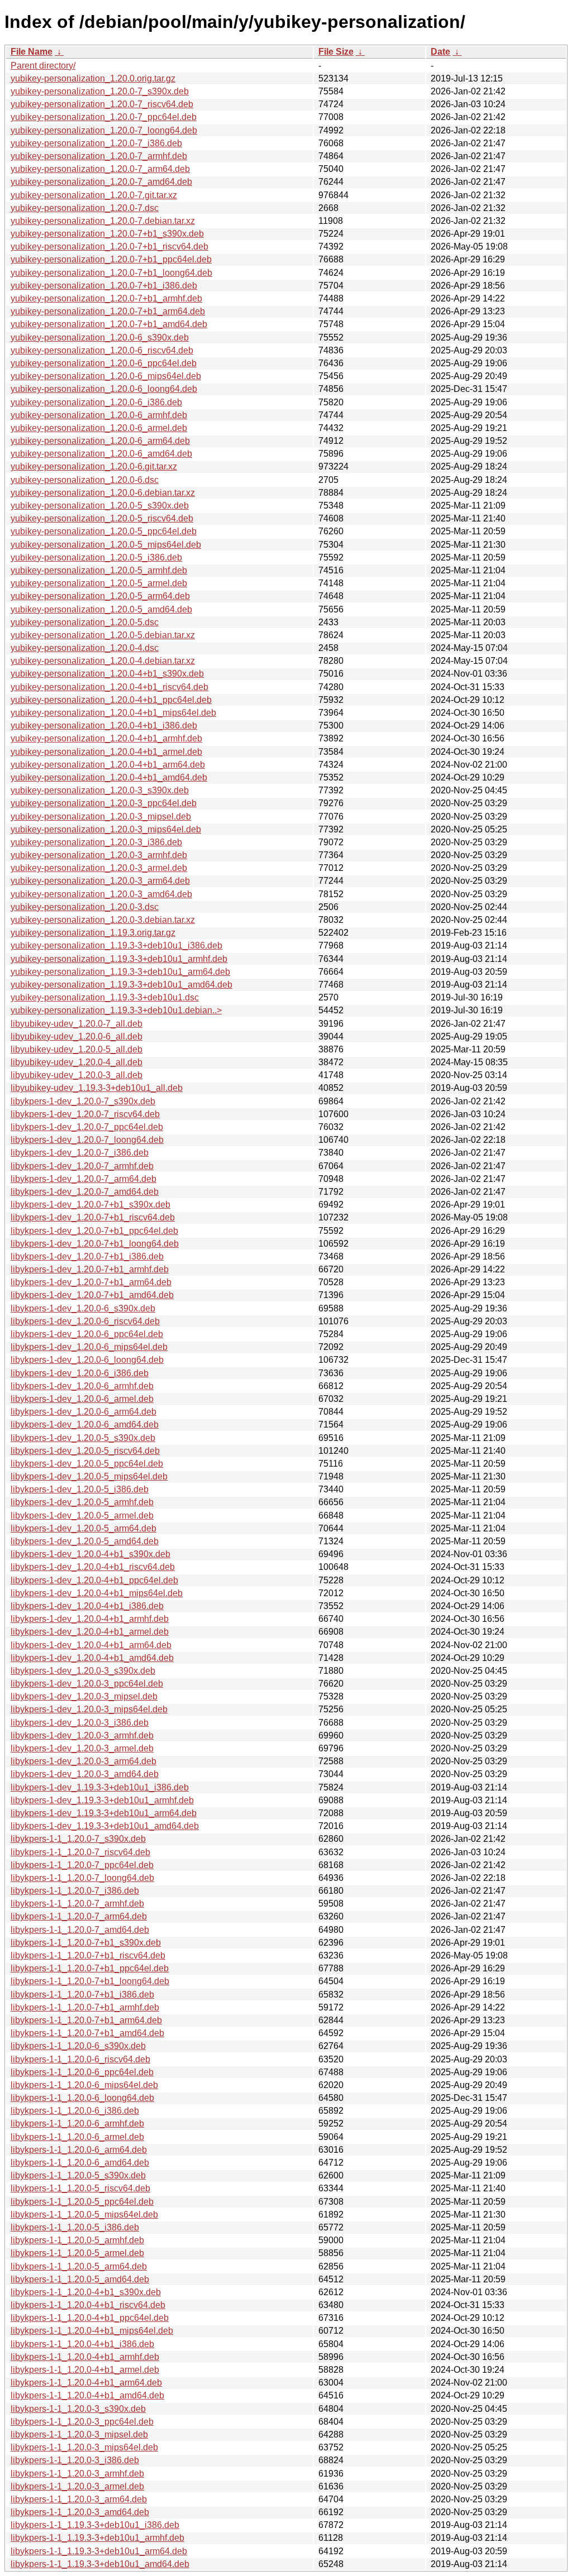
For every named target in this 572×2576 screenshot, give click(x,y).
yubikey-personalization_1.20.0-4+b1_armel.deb (106, 752)
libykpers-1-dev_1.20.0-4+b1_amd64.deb (92, 1658)
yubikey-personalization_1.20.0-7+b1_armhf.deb (106, 298)
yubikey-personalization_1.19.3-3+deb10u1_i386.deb (116, 945)
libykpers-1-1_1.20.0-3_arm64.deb (79, 2499)
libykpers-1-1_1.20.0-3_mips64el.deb (84, 2447)
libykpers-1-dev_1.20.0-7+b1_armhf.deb (90, 1269)
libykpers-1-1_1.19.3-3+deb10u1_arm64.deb (99, 2551)
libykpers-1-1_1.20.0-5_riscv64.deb (80, 2188)
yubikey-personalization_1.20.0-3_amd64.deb (101, 894)
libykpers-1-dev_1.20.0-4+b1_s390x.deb (90, 1554)
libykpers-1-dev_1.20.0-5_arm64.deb (84, 1528)
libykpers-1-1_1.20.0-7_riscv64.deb (80, 1852)
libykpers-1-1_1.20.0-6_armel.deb (77, 2137)
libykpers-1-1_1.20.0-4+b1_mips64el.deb (92, 2331)
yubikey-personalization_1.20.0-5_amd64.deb (101, 609)
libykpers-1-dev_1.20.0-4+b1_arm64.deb (91, 1645)
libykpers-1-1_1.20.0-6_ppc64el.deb (82, 2072)
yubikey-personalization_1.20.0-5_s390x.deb (100, 506)
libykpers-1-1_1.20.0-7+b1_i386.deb (82, 1995)
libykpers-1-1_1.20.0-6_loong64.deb (82, 2098)
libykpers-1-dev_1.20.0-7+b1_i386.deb (87, 1256)
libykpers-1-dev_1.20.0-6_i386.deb (80, 1373)
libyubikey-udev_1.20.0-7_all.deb (77, 1024)
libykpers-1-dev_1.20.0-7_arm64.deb (84, 1179)
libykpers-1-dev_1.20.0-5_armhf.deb (82, 1502)
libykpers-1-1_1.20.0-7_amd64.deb (80, 1930)
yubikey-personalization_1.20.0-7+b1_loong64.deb (111, 273)
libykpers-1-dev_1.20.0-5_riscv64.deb (85, 1451)
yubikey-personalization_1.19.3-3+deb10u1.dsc (105, 997)
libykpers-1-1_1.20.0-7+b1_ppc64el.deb (90, 1968)
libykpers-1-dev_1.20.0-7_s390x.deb (83, 1101)
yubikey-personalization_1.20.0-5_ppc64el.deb (104, 531)
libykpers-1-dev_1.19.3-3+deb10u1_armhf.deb (102, 1800)
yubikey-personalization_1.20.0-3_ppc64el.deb (104, 803)
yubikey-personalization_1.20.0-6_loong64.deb (104, 389)
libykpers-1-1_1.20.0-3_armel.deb (77, 2486)
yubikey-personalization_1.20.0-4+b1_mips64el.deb (113, 713)
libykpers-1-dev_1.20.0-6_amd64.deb (85, 1425)
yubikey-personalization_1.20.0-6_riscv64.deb (102, 350)
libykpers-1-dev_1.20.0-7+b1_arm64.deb (91, 1282)
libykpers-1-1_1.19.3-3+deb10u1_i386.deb (95, 2525)
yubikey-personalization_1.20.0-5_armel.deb (99, 583)
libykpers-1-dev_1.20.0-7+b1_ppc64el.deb (94, 1231)
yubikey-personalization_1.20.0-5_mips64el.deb (106, 545)
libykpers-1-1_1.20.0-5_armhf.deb (77, 2240)
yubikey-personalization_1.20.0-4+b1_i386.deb (104, 726)
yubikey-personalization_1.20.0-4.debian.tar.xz (103, 661)
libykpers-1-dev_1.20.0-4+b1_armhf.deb (90, 1619)
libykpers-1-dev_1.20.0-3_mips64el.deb (89, 1709)
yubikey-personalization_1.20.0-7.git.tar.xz (94, 195)
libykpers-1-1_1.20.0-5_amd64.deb (80, 2279)
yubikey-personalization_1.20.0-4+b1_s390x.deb (107, 674)
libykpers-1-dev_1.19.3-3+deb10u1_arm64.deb (104, 1813)
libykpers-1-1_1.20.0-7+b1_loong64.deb (90, 1981)
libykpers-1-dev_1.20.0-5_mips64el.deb (89, 1476)
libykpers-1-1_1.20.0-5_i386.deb (75, 2227)
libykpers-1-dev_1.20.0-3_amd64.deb (85, 1774)
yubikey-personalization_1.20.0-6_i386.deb (96, 402)
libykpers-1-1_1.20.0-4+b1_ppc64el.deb (90, 2318)
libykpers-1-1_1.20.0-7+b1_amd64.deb (87, 2033)
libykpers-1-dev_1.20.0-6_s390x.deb (83, 1308)
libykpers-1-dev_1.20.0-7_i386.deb (80, 1153)
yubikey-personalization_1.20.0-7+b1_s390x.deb (107, 234)
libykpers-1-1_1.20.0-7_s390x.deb (78, 1839)
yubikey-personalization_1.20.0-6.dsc (85, 480)
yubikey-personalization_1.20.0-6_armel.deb (99, 428)
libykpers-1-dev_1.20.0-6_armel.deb (82, 1399)
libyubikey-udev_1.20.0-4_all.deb (77, 1062)
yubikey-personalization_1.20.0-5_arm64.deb (100, 596)
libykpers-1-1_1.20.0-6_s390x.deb (78, 2046)
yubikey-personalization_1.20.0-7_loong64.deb (104, 130)
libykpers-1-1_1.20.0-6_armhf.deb (77, 2123)
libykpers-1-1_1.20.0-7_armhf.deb (77, 1904)
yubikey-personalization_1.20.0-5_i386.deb (96, 557)
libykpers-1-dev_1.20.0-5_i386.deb (80, 1489)
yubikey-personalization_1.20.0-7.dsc (85, 208)
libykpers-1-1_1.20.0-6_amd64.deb (80, 2163)
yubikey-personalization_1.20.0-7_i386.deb (96, 143)
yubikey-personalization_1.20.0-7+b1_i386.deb (104, 286)
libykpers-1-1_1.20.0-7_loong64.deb (82, 1878)
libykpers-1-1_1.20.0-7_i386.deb (75, 1891)
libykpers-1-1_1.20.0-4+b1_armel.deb (85, 2370)
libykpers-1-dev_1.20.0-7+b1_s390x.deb (90, 1205)
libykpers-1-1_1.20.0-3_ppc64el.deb (82, 2422)
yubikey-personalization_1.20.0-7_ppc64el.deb (104, 117)
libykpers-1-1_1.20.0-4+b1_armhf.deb (85, 2357)
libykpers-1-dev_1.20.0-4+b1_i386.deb (87, 1606)
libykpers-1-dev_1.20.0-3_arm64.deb (84, 1761)
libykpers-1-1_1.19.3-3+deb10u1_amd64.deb (100, 2564)
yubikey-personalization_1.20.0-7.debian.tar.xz (103, 221)
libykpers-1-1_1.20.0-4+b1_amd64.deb (87, 2395)
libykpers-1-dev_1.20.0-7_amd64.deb (85, 1192)
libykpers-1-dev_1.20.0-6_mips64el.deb (89, 1347)
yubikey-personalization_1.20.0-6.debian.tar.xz (103, 493)
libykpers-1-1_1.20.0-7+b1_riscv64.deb (88, 1955)
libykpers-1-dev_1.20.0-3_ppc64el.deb (87, 1684)
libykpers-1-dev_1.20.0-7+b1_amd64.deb (92, 1295)
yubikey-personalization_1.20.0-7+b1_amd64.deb (109, 324)
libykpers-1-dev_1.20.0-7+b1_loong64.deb (95, 1244)
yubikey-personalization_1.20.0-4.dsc (85, 648)
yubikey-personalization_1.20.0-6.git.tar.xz (94, 466)
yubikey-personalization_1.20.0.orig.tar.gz (93, 78)
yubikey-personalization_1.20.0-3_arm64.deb (100, 881)
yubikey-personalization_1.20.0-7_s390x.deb (100, 91)
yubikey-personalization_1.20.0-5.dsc (85, 622)
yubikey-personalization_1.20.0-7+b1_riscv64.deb (109, 246)
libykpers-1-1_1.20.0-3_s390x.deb (78, 2409)
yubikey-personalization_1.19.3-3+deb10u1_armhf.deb (119, 959)
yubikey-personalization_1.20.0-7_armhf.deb (99, 156)
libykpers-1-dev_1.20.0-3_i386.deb (80, 1723)
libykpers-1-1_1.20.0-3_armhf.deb (77, 2474)
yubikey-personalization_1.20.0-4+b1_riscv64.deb (109, 687)
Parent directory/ (43, 66)
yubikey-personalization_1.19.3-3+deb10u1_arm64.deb (120, 972)
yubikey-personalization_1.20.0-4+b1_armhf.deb (106, 738)
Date (440, 52)
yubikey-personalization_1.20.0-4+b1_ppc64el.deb (111, 700)
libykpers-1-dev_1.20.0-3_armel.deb (82, 1748)
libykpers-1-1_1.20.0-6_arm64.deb (79, 2150)
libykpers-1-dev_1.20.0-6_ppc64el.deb (87, 1334)
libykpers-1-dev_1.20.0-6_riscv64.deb (85, 1321)
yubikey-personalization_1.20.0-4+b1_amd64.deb (109, 777)
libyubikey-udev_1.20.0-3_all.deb (77, 1075)
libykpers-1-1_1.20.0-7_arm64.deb (79, 1916)
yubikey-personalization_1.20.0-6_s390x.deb (100, 337)
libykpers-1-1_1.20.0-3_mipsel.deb (79, 2434)
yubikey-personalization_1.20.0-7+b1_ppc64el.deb (111, 259)
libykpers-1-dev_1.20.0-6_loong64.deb (87, 1360)
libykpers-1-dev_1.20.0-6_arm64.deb (84, 1412)
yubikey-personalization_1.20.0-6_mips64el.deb (106, 376)
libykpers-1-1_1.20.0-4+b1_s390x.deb (86, 2292)
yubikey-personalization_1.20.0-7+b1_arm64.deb (108, 311)
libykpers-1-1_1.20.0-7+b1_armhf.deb (85, 2007)
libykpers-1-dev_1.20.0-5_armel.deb (82, 1516)
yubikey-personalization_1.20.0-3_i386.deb (96, 842)
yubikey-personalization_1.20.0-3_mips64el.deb (106, 829)
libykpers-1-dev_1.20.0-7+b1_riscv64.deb (93, 1217)
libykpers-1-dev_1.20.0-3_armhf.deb (82, 1735)
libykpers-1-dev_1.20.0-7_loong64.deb (87, 1140)
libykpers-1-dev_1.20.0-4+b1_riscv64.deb (93, 1567)
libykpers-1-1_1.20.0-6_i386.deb (75, 2111)
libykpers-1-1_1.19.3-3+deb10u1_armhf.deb (97, 2538)
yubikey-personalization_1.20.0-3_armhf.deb (99, 855)
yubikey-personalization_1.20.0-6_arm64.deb (100, 441)
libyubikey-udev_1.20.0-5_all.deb (77, 1049)
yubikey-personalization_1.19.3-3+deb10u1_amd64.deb (121, 985)
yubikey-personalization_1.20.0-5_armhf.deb (99, 570)
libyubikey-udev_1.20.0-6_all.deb (77, 1036)
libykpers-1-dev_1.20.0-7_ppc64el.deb (87, 1127)
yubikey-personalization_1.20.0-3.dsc (85, 907)
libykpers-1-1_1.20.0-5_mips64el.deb (84, 2215)
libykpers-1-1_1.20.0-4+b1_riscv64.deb (88, 2305)
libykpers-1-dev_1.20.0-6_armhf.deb (82, 1386)
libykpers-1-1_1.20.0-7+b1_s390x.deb (86, 1943)
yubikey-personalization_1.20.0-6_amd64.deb (101, 454)
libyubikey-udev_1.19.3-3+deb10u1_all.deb (97, 1088)
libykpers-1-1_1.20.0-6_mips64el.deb (84, 2085)
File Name (32, 52)
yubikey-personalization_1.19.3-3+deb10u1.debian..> (116, 1010)
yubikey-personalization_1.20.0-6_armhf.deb (99, 415)
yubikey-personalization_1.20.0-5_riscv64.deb (102, 518)
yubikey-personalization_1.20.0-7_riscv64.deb (102, 104)
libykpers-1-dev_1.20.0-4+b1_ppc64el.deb (94, 1580)
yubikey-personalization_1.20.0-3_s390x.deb (100, 790)
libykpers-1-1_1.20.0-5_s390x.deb (78, 2175)
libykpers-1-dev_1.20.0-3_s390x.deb (83, 1671)
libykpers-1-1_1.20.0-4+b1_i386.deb (82, 2344)
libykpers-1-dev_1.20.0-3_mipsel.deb (84, 1696)
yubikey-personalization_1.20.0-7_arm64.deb (100, 169)
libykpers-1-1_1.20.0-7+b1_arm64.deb (86, 2020)
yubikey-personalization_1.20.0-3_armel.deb (99, 868)
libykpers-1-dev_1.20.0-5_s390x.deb (83, 1438)
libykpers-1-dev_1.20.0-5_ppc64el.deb (87, 1464)
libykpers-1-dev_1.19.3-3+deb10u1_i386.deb (100, 1787)
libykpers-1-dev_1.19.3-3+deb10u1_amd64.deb (105, 1826)
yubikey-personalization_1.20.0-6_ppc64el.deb (104, 363)
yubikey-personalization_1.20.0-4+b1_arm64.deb (108, 765)
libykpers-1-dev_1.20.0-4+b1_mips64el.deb (97, 1593)
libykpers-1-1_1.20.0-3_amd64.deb (80, 2512)
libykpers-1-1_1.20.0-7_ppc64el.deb (82, 1865)
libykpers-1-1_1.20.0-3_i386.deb (75, 2460)
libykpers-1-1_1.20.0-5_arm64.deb (79, 2266)
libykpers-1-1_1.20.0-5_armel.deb (77, 2253)
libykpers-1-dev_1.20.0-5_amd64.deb (85, 1541)
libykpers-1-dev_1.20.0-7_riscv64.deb (85, 1114)
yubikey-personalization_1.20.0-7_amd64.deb (101, 182)
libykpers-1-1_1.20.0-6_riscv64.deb (80, 2059)
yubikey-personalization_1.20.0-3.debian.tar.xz (103, 920)
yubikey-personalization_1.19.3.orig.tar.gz (93, 933)
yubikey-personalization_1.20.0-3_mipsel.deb (101, 817)
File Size (336, 52)
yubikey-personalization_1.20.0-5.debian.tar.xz (103, 635)
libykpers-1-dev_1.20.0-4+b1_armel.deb (90, 1632)
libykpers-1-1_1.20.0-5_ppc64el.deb (82, 2202)
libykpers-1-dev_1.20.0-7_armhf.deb (82, 1166)
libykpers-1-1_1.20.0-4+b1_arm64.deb (86, 2383)
